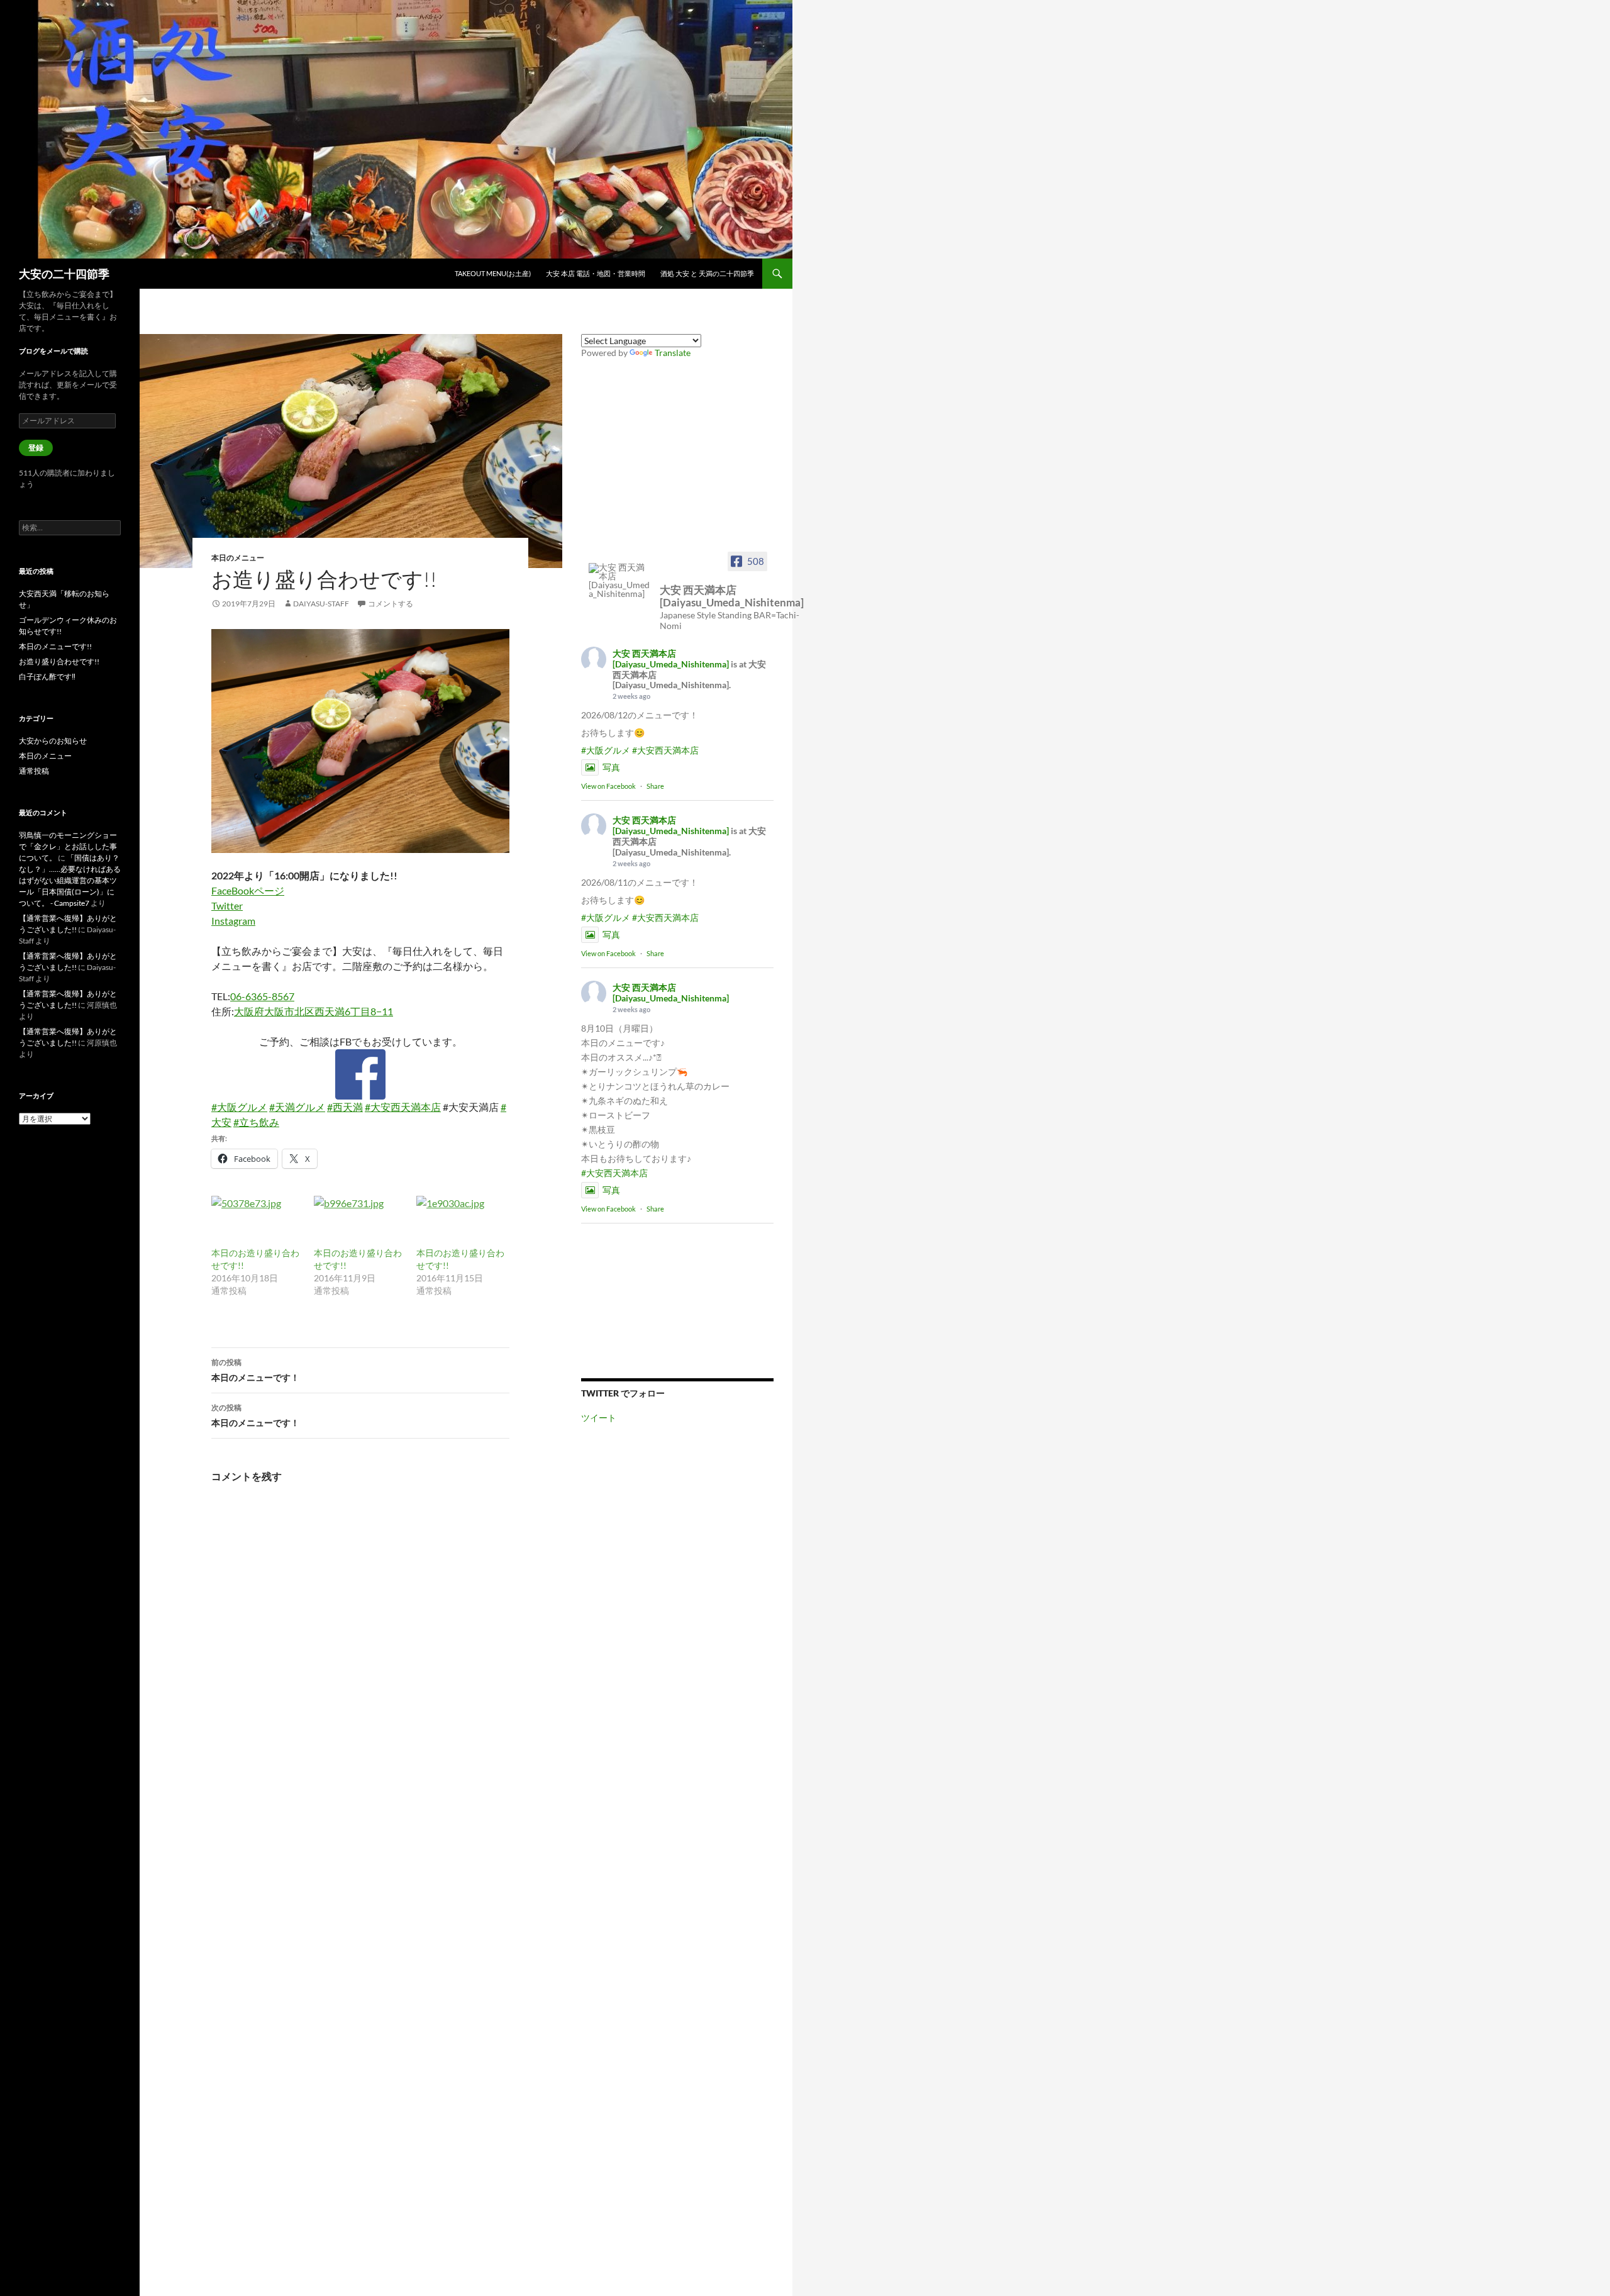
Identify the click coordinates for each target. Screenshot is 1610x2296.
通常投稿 (34, 771)
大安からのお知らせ (53, 741)
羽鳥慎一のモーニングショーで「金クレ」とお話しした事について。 (68, 846)
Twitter (227, 906)
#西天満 (345, 1107)
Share (655, 786)
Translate (673, 353)
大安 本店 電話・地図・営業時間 (596, 273)
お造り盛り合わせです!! (59, 661)
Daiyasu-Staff (321, 604)
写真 (611, 767)
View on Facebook (608, 786)
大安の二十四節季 (64, 274)
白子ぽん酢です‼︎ (47, 677)
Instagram (233, 921)
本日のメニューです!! (55, 646)
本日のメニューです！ (255, 1370)
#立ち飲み (256, 1122)
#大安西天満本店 (403, 1107)
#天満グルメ (297, 1107)
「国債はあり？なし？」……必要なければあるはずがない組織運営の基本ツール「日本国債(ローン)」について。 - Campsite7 (70, 880)
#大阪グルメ (239, 1107)
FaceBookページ (248, 890)
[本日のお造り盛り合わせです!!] (256, 1222)
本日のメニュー (238, 558)
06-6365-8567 (262, 996)
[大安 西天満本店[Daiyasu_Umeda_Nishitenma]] (620, 581)
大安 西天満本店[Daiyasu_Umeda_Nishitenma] (671, 659)
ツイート (599, 1418)
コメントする (391, 604)
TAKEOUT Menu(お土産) (493, 273)
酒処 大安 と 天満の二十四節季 (707, 273)
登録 (36, 448)
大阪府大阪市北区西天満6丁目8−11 (314, 1011)
